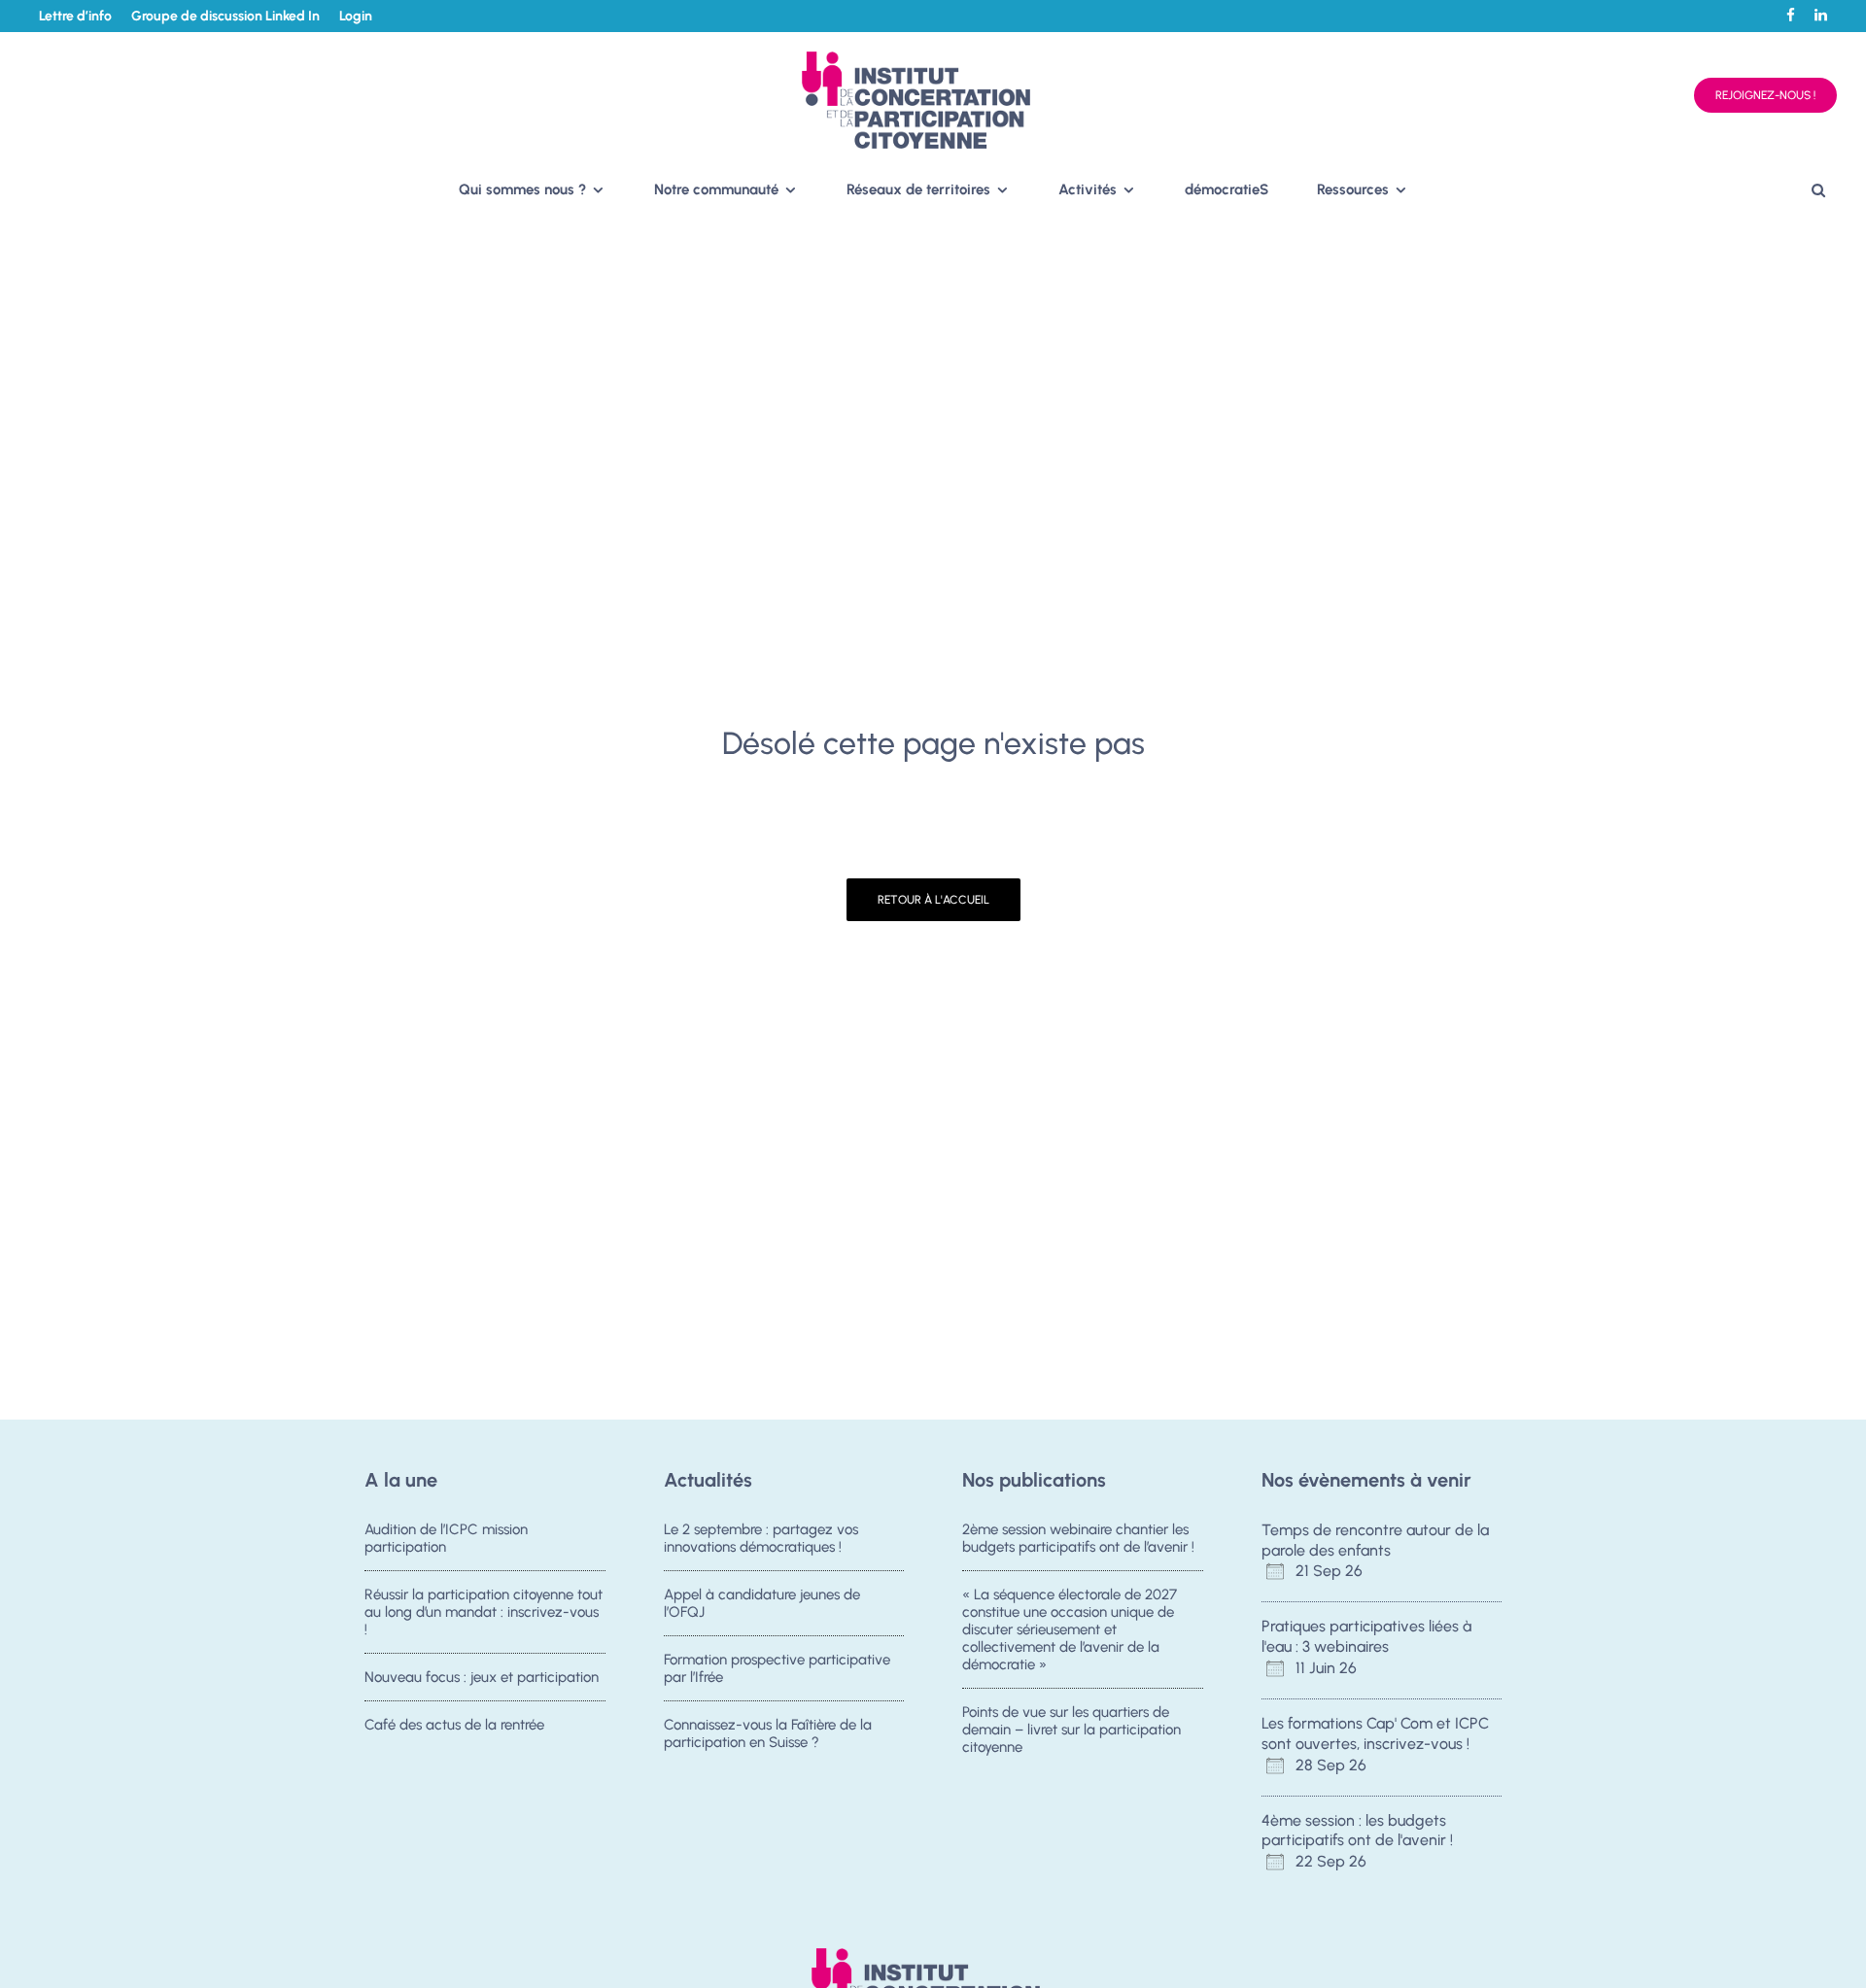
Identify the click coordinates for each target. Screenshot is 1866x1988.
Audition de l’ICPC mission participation (446, 1538)
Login (356, 16)
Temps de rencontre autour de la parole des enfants (1375, 1540)
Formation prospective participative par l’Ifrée (777, 1668)
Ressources (1353, 189)
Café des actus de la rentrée (454, 1725)
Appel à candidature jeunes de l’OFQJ (762, 1603)
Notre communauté (716, 189)
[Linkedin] (1821, 15)
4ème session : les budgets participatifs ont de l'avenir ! (1357, 1831)
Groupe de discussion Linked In (225, 16)
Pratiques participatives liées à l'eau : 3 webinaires (1366, 1636)
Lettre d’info (75, 16)
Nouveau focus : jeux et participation (482, 1677)
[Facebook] (1791, 15)
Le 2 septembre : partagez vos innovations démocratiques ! (761, 1538)
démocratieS (1227, 189)
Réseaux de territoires (918, 189)
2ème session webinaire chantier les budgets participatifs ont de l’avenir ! (1078, 1538)
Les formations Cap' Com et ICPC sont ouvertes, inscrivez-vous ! (1375, 1733)
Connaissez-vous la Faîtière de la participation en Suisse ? (768, 1733)
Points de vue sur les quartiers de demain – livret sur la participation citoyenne (1071, 1730)
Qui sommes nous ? (522, 189)
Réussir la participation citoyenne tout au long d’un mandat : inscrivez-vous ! (484, 1612)
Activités (1088, 189)
